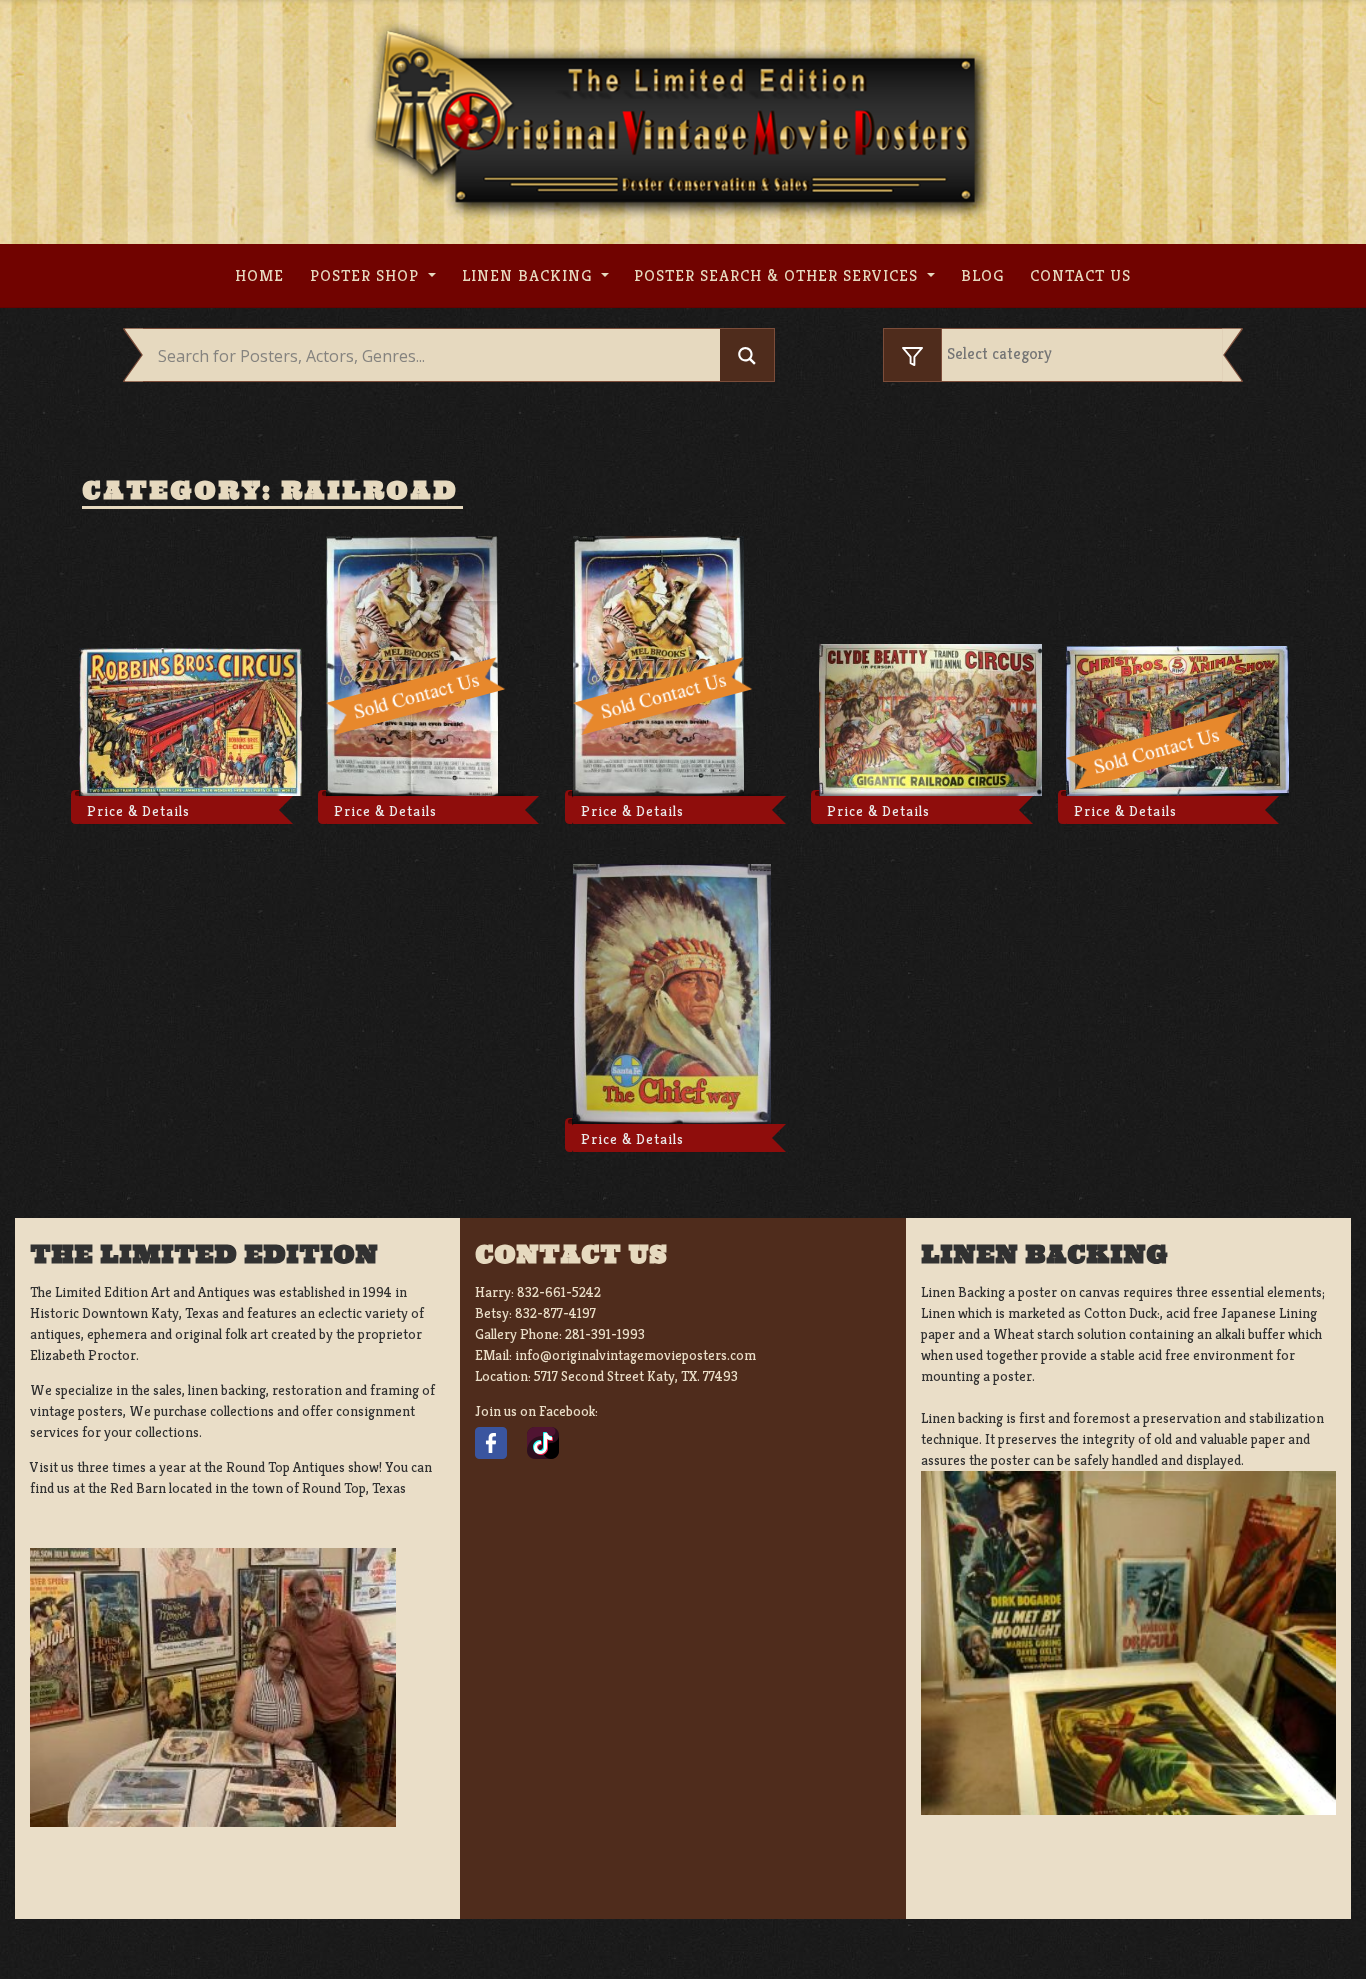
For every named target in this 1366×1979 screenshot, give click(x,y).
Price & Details (138, 811)
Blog (982, 275)
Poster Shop (367, 275)
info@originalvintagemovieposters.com (635, 1355)
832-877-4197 (555, 1313)
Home (259, 275)
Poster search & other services (778, 275)
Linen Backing (529, 275)
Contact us (1080, 275)
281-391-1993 (605, 1334)
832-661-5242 (559, 1292)
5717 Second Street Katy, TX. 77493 (636, 1376)
